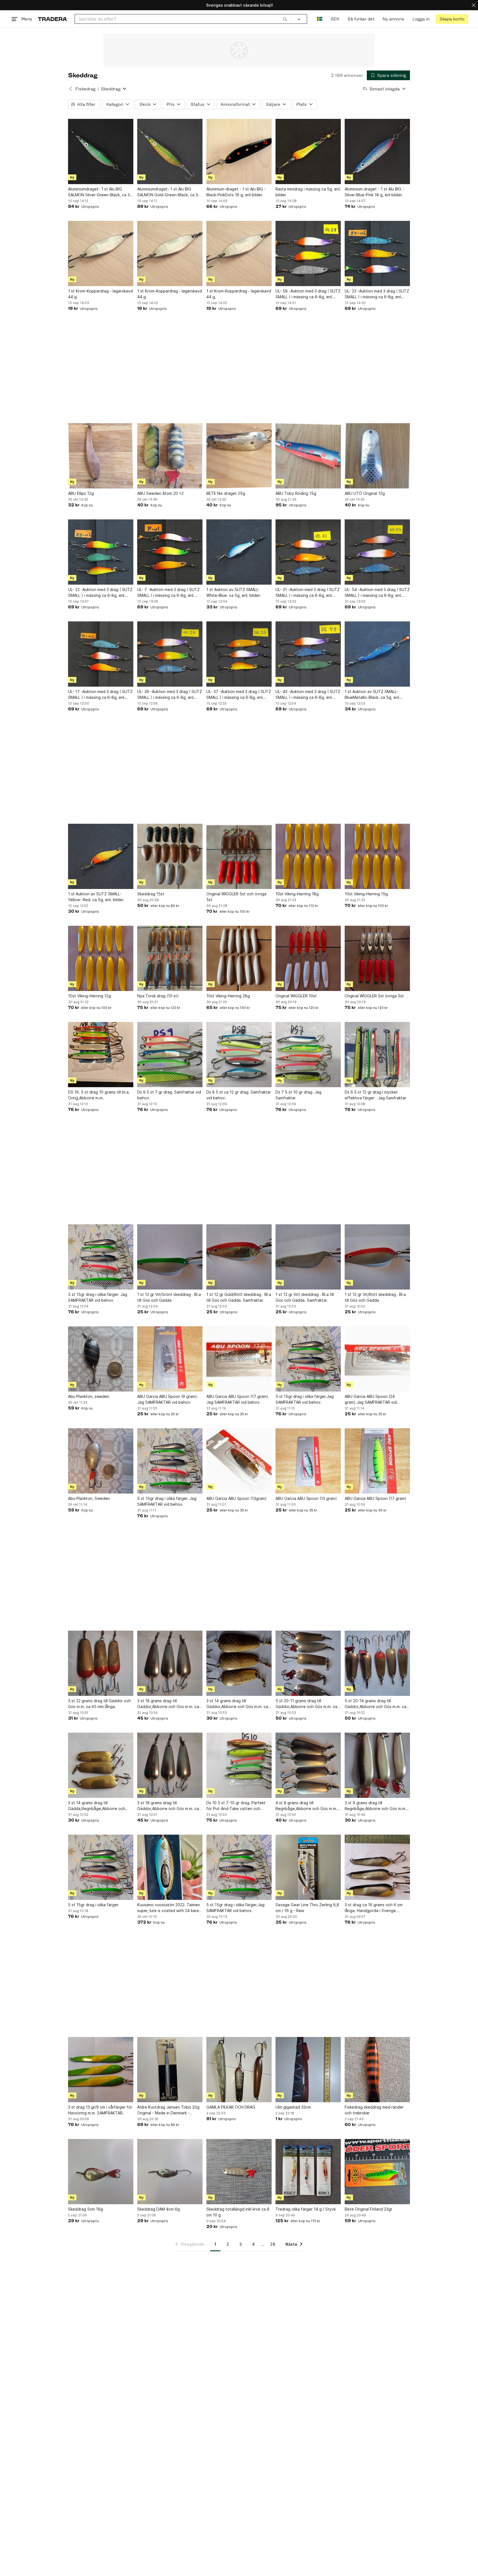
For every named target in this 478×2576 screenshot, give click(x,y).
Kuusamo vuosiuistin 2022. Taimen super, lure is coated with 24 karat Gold (169, 1908)
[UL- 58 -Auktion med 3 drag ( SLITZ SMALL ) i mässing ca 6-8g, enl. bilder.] (308, 253)
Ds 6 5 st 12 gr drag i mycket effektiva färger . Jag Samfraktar (375, 1095)
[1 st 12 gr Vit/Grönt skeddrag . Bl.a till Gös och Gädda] (170, 1257)
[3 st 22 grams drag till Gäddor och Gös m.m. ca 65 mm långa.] (101, 1663)
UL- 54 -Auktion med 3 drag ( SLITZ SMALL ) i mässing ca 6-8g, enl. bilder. (377, 593)
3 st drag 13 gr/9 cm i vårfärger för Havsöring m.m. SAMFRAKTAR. (100, 2110)
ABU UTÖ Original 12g (365, 493)
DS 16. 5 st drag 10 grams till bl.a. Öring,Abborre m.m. (99, 1095)
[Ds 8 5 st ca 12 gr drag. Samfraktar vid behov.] (239, 1055)
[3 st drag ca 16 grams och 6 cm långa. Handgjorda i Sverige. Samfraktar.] (377, 1867)
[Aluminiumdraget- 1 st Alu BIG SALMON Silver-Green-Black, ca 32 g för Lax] (101, 151)
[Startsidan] (52, 19)
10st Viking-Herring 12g (89, 996)
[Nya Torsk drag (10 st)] (170, 958)
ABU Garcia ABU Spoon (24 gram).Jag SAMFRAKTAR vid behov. (371, 1400)
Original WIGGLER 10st (296, 996)
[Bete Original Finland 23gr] (377, 2172)
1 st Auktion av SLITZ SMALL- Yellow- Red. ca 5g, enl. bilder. (96, 897)
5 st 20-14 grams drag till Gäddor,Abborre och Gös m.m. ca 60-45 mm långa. (376, 1704)
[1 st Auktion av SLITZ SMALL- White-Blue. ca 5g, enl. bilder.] (239, 552)
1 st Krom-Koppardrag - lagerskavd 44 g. (100, 294)
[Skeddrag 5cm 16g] (101, 2172)
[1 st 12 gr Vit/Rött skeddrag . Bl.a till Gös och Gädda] (377, 1257)
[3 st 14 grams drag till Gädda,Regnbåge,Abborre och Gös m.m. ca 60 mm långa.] (101, 1765)
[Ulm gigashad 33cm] (308, 2070)
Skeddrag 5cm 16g (85, 2209)
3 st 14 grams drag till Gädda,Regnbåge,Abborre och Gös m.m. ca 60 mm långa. (97, 1806)
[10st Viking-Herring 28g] (239, 958)
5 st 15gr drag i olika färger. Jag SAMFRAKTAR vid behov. (98, 1297)
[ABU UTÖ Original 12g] (377, 456)
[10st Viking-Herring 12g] (101, 958)
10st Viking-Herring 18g (297, 894)
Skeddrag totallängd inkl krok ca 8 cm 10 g (238, 2212)
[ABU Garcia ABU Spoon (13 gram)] (308, 1461)
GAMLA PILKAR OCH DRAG (231, 2107)
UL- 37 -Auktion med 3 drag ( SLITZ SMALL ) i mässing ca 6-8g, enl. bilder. (239, 695)
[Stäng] (474, 5)
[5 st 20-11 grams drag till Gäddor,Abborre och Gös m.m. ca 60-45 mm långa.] (308, 1663)
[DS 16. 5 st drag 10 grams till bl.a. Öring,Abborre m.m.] (101, 1055)
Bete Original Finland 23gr (368, 2209)
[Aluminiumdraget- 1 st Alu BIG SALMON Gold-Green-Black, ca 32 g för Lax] (170, 151)
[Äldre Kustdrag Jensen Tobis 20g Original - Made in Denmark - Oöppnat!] (170, 2070)
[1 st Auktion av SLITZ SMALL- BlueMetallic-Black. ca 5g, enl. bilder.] (377, 654)
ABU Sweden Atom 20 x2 (160, 493)
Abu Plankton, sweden (89, 1396)
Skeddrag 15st (151, 894)
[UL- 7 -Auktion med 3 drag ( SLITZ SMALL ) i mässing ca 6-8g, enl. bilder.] (170, 552)
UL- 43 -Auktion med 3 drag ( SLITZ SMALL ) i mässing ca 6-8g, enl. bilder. (308, 695)
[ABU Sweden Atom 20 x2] (170, 456)
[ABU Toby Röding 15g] (308, 456)
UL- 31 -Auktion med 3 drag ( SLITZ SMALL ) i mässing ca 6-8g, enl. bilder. (308, 593)
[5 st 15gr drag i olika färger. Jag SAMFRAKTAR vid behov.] (101, 1257)
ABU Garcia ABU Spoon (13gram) (237, 1498)
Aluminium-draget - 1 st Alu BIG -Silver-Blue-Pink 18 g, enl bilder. (374, 192)
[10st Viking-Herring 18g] (308, 856)
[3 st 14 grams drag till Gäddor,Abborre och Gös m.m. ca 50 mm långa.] (239, 1663)
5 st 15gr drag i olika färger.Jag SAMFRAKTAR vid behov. (305, 1399)
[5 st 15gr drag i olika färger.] (101, 1867)
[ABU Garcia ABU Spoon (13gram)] (239, 1461)
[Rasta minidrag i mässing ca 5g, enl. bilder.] (308, 151)
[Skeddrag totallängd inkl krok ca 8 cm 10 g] (239, 2172)
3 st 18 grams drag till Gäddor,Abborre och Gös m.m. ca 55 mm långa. (168, 1704)
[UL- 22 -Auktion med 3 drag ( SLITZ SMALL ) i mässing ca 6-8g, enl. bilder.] (101, 552)
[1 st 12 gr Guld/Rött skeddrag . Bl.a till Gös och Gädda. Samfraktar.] (239, 1257)
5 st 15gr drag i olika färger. (94, 1905)
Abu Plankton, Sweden (89, 1498)
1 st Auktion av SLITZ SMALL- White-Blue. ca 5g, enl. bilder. (234, 592)
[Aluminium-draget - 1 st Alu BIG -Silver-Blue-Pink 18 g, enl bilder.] (377, 151)
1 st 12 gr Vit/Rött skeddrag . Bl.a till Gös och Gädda (375, 1297)
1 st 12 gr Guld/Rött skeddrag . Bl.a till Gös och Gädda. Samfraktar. (239, 1297)
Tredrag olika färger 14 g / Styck (306, 2209)
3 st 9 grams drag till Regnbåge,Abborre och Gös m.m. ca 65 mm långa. (376, 1806)
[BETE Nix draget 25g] (239, 456)
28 (273, 2244)
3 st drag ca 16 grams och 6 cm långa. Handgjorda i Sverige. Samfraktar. (374, 1908)
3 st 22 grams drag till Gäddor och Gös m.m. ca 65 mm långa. (99, 1704)
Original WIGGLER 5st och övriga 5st (236, 897)
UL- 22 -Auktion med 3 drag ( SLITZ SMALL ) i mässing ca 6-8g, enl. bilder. (100, 593)
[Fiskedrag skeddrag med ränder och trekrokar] (377, 2070)
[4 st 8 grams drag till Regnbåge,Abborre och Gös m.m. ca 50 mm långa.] (308, 1765)
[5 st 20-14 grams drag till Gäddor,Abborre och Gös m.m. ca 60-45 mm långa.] (377, 1663)
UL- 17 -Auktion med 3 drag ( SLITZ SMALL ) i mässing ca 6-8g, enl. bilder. (100, 695)
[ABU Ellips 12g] (101, 456)
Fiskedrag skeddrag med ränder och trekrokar (374, 2110)
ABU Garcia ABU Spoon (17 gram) (376, 1498)
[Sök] (285, 19)
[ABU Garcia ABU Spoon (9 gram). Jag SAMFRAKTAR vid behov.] (170, 1359)
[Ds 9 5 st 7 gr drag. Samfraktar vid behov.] (170, 1055)
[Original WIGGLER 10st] (308, 958)
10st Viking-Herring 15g (366, 894)
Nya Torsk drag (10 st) (158, 996)
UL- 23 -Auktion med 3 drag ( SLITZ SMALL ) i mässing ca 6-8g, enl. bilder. (377, 294)
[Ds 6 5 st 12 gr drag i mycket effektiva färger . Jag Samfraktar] (377, 1055)
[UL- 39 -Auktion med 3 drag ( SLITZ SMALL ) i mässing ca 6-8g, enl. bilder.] (170, 654)
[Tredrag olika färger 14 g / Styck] (308, 2172)
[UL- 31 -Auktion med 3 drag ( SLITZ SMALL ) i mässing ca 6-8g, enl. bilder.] (308, 552)
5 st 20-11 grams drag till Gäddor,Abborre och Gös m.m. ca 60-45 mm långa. (306, 1704)
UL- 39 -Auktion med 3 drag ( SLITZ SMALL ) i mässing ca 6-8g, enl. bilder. (170, 695)
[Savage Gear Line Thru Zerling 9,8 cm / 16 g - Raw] (308, 1867)
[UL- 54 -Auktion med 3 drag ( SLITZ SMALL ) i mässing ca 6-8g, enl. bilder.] (377, 552)
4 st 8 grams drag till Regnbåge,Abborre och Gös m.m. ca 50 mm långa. (306, 1806)
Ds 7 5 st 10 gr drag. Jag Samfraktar (298, 1095)
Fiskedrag (85, 89)
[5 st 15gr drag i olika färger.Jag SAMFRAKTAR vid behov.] (308, 1359)
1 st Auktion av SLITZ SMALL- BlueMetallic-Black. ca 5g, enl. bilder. (372, 695)
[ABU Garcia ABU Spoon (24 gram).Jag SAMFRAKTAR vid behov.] (377, 1359)
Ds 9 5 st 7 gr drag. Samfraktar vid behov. (169, 1095)
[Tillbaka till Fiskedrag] (71, 89)
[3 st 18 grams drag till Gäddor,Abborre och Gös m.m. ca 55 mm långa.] (170, 1663)
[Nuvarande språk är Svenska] (320, 19)
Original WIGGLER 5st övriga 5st (374, 996)
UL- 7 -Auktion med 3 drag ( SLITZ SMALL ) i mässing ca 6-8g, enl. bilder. (168, 593)
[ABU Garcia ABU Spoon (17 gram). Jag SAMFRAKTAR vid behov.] (239, 1359)
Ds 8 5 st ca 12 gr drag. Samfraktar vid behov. (239, 1095)
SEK (335, 19)
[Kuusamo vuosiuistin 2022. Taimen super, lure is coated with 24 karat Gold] (170, 1867)
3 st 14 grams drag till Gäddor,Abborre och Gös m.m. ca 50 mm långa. (237, 1704)
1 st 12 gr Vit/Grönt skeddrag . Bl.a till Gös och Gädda (169, 1297)
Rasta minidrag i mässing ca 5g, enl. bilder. (308, 192)
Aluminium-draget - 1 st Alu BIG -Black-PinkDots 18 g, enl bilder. (236, 192)
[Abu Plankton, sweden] (101, 1359)
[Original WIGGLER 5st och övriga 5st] (239, 856)
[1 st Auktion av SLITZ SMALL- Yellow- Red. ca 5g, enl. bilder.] (101, 856)
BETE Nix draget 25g (226, 493)
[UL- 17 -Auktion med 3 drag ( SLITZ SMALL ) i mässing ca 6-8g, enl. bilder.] (101, 654)
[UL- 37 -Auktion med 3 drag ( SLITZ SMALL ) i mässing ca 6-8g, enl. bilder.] (239, 654)
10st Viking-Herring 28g (228, 996)
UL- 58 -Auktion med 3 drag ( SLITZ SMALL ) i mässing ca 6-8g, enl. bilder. (308, 294)
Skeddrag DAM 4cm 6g (159, 2209)
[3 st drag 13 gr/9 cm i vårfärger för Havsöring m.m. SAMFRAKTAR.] (101, 2070)
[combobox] (183, 19)
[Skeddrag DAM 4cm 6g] (170, 2172)
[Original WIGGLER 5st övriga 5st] (377, 958)
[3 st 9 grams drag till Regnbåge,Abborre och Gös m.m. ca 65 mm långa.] (377, 1765)
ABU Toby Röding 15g (296, 493)
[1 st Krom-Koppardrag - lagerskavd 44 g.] (101, 253)
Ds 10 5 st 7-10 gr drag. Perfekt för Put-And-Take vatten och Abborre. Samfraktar (236, 1806)
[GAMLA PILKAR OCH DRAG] (239, 2070)
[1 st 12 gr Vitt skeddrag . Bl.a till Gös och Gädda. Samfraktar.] (308, 1257)
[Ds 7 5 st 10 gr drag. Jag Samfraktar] (308, 1055)
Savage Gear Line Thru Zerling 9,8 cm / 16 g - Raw (307, 1908)
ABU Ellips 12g (81, 493)
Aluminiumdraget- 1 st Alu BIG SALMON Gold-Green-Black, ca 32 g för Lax (169, 192)
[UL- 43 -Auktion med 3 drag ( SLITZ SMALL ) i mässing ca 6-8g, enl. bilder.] (308, 654)
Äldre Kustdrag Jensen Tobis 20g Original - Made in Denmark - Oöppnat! (168, 2110)
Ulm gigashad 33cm (293, 2107)
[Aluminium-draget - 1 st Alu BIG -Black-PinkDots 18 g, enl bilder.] (239, 151)
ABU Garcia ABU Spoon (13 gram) (306, 1498)
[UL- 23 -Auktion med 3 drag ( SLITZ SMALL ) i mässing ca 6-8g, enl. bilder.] (377, 253)
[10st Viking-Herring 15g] (377, 856)
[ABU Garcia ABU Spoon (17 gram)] (377, 1461)
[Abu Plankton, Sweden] (101, 1461)
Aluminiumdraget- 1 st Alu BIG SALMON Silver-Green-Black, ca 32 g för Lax (100, 192)
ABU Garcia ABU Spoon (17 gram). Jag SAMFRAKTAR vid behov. (238, 1399)
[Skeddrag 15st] (170, 856)
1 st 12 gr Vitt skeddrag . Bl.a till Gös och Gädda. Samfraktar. (305, 1297)
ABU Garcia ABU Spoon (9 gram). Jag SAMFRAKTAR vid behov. (168, 1399)
